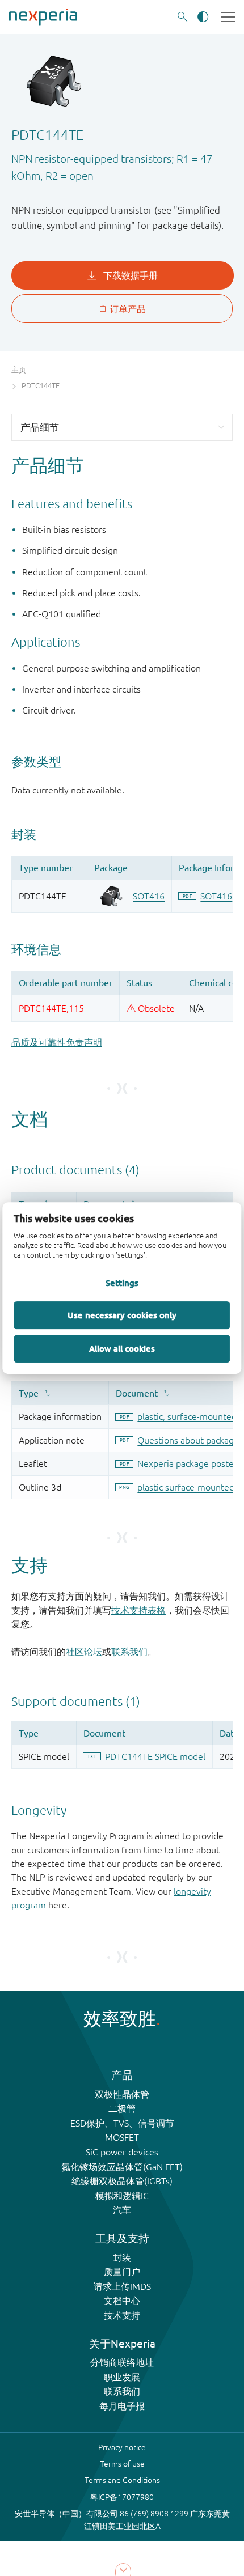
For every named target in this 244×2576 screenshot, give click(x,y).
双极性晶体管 (122, 2094)
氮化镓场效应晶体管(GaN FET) (122, 2167)
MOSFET (122, 2137)
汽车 (122, 2210)
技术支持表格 (138, 1610)
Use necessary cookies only (122, 1315)
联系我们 (129, 1652)
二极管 (122, 2108)
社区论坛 (84, 1652)
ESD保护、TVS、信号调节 (122, 2123)
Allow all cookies (122, 1348)
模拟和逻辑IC (122, 2196)
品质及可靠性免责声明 (57, 1042)
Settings (122, 1283)
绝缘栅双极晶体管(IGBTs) (122, 2181)
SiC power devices (122, 2152)
